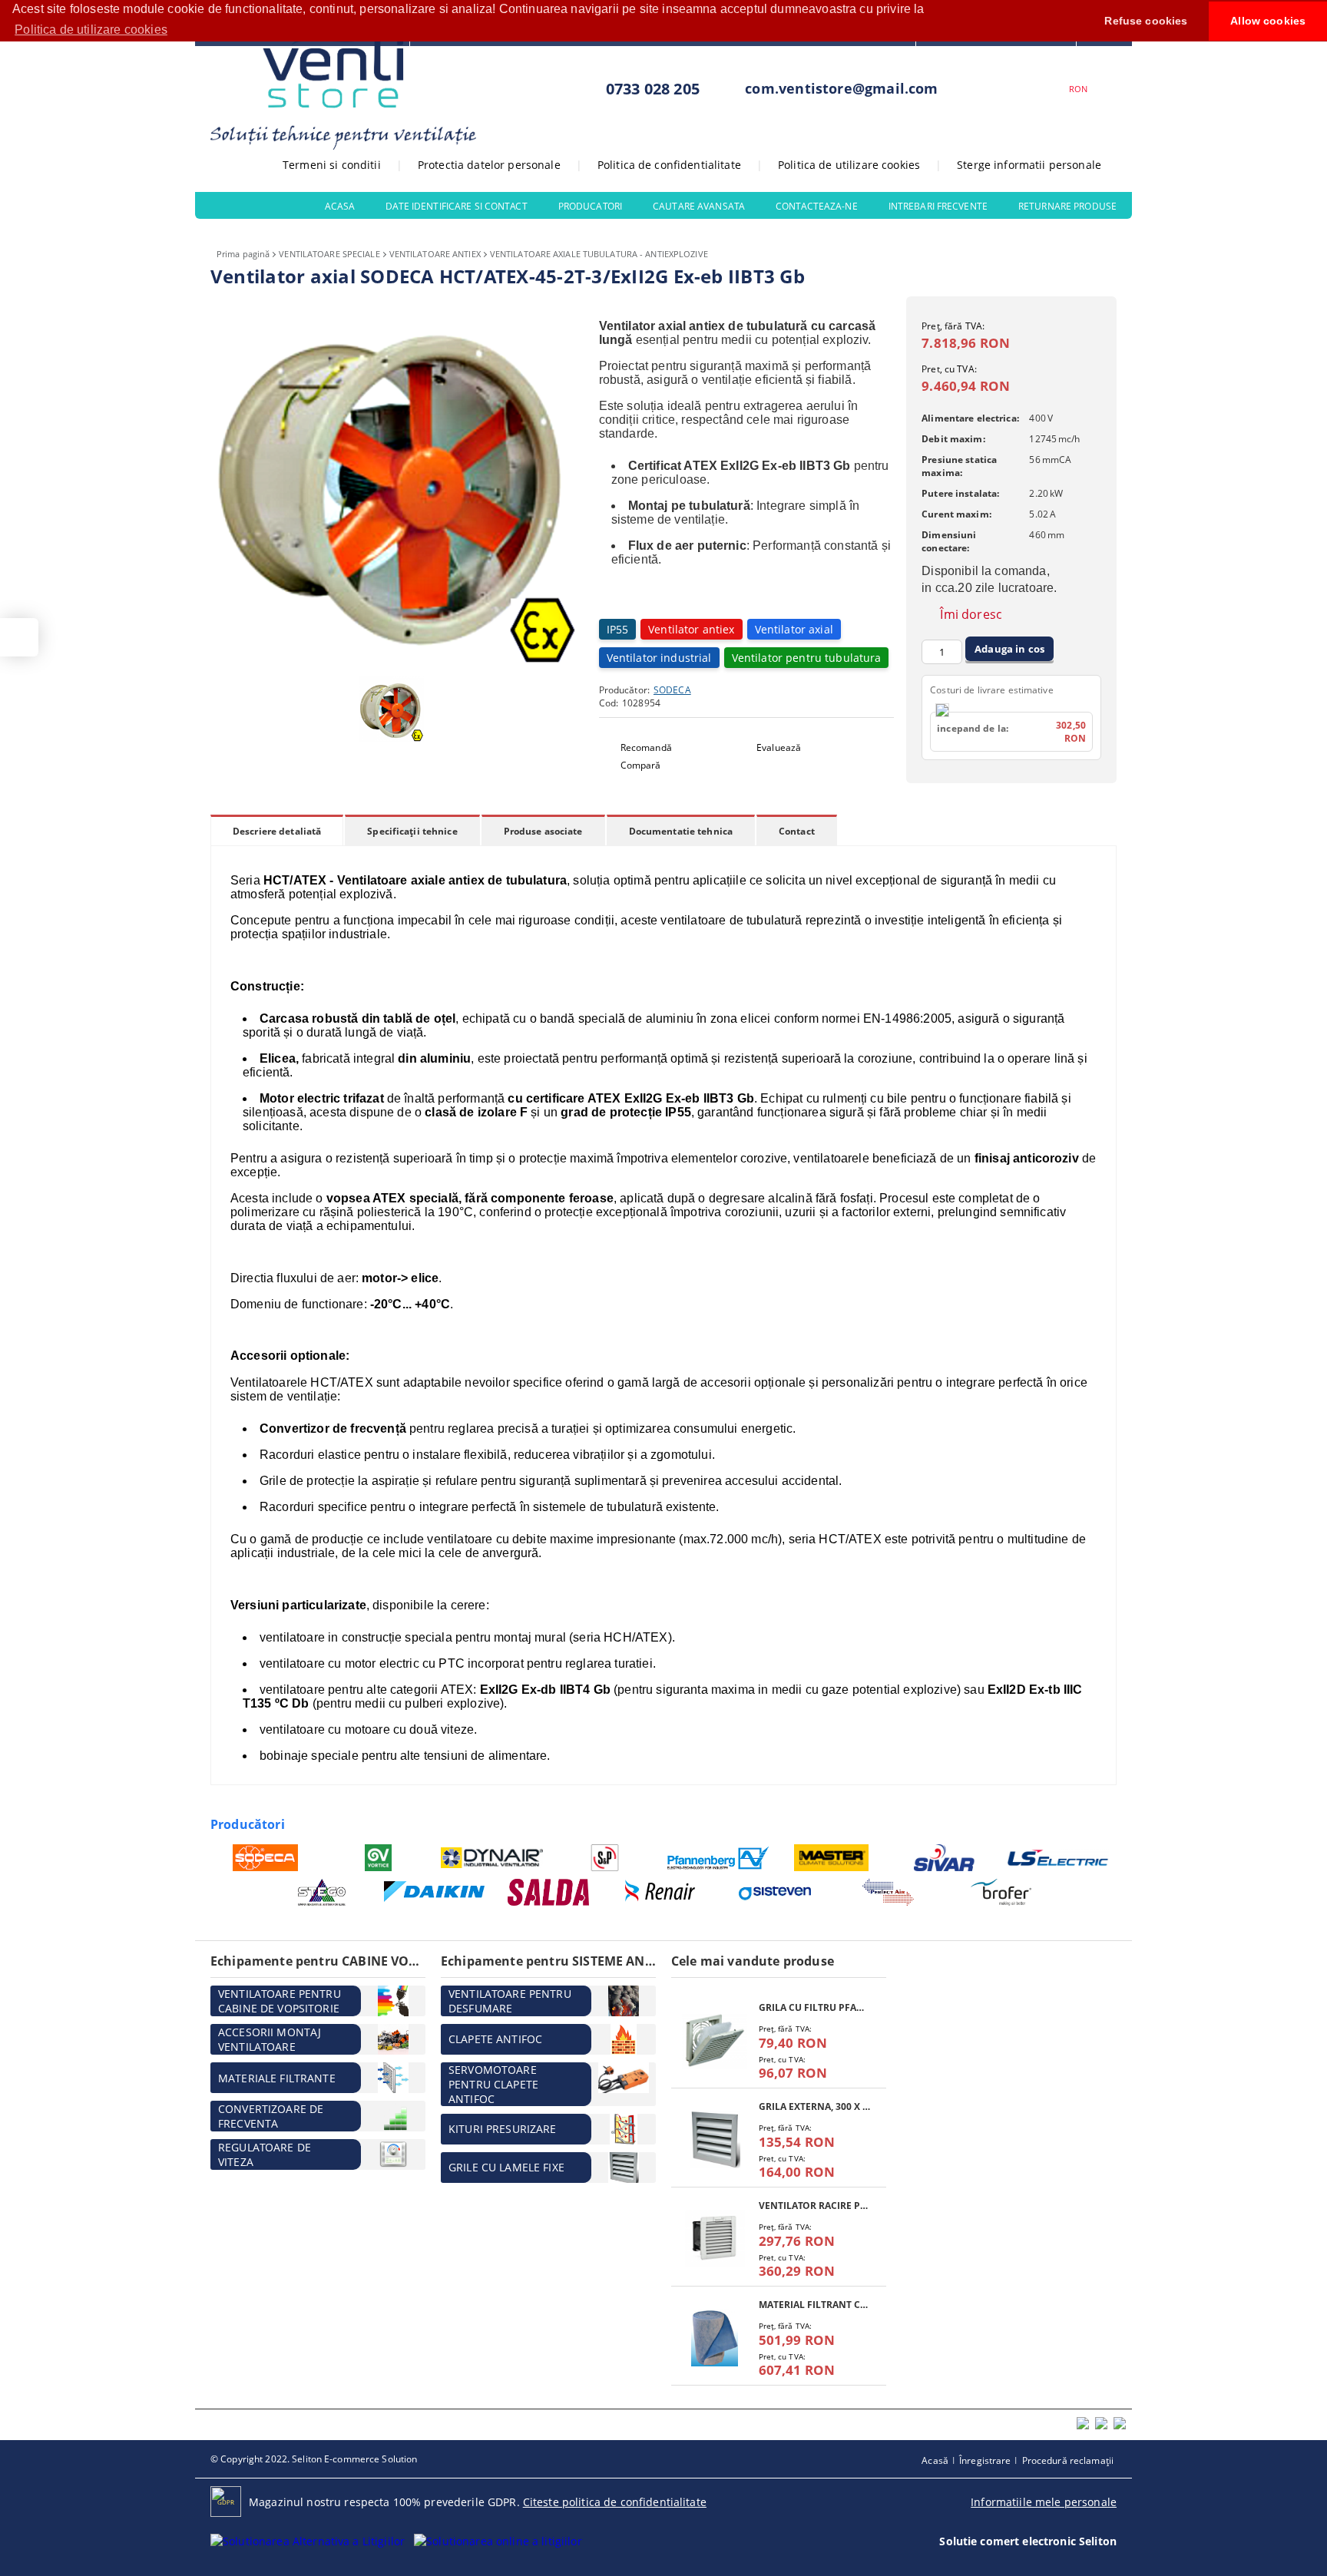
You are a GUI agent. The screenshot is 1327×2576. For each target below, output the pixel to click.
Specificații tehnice (412, 831)
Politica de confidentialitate (669, 165)
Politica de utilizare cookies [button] (91, 30)
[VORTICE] (379, 1858)
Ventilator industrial (659, 658)
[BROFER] (1002, 1892)
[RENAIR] (662, 1892)
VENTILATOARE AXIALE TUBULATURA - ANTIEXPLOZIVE (599, 254)
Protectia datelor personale (489, 165)
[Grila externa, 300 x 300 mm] (715, 2140)
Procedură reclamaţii (1068, 2460)
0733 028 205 (653, 89)
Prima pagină (243, 254)
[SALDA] (549, 1892)
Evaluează (779, 747)
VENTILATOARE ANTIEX (435, 254)
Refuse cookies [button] (1146, 21)
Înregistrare (985, 2460)
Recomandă (646, 747)
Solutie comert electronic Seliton (1028, 2541)
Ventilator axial (794, 629)
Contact (797, 831)
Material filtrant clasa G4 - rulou (815, 2305)
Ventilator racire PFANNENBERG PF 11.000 (815, 2206)
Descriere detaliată (277, 831)
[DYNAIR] (492, 1858)
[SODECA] (265, 1858)
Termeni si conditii (332, 165)
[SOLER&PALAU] (606, 1858)
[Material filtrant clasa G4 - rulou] (715, 2338)
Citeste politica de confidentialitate (615, 2502)
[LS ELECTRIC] (1059, 1858)
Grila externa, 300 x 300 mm (815, 2106)
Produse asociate (543, 831)
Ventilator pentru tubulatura (807, 658)
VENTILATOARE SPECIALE (329, 254)
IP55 (618, 629)
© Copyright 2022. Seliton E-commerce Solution (314, 2459)
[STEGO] (322, 1892)
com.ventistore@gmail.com (841, 88)
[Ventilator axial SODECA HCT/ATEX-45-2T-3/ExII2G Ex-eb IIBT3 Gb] (395, 661)
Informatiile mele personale (1044, 2502)
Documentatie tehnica (681, 831)
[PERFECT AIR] (888, 1892)
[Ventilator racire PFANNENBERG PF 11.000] (715, 2239)
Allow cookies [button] (1268, 21)
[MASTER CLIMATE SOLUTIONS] (832, 1858)
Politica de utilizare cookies (849, 165)
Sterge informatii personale (1029, 165)
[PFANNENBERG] (718, 1858)
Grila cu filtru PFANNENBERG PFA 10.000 (815, 2007)
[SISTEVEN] (775, 1892)
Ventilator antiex (691, 629)
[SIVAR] (945, 1858)
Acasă (935, 2460)
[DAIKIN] (435, 1893)
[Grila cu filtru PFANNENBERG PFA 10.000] (715, 2040)
